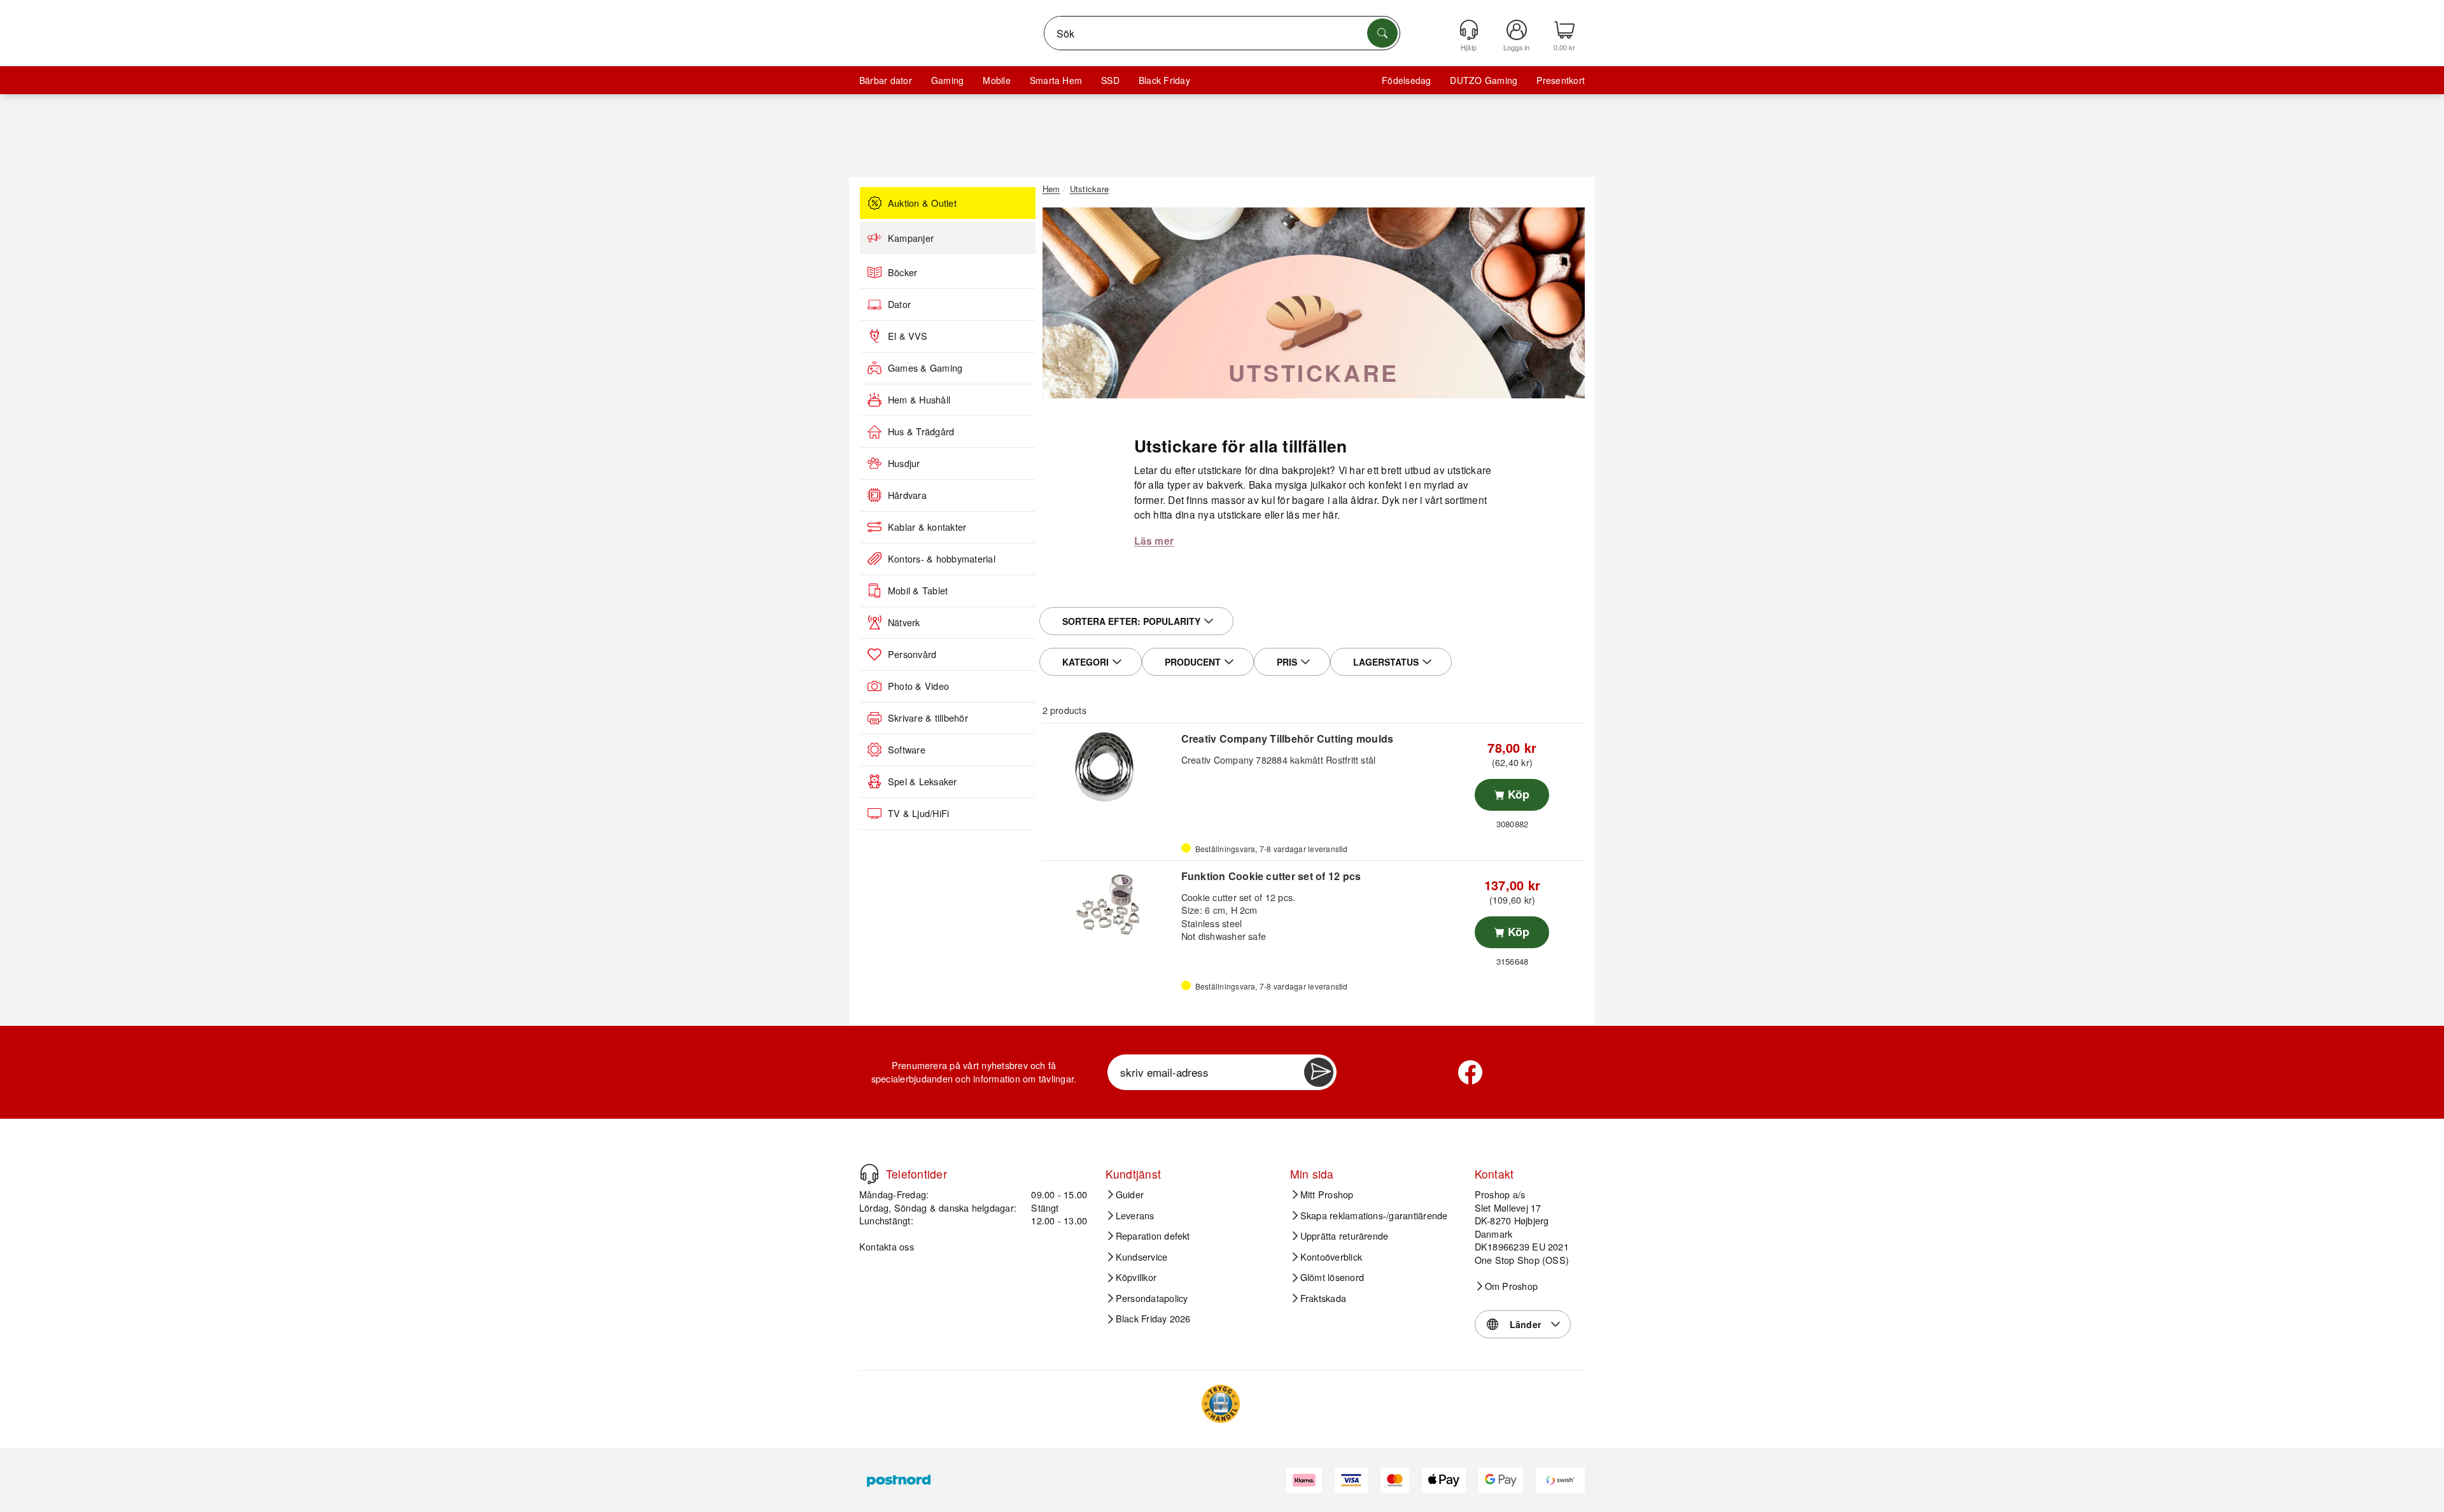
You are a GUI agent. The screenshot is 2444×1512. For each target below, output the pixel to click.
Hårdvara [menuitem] (907, 495)
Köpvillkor (1136, 1277)
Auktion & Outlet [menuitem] (922, 203)
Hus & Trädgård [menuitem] (921, 431)
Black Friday (1164, 80)
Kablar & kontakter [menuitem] (927, 527)
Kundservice (1142, 1257)
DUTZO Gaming (1484, 80)
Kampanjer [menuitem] (911, 238)
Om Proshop (1511, 1286)
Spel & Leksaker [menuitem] (923, 781)
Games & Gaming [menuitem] (925, 368)
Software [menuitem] (907, 750)
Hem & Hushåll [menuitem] (919, 400)
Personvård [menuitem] (912, 654)
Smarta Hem (1056, 80)
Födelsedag (1406, 80)
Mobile (996, 80)
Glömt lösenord (1332, 1277)
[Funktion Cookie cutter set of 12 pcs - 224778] (1110, 904)
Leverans (1135, 1215)
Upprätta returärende (1345, 1236)
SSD (1110, 80)
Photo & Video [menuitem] (918, 686)
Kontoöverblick (1331, 1257)
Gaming (947, 80)
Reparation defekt (1153, 1236)
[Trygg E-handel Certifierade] (1221, 1404)
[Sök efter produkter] (1382, 33)
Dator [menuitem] (899, 304)
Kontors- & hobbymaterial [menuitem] (942, 559)
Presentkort (1561, 80)
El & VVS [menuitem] (908, 336)
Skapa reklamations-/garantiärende (1374, 1215)
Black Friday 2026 (1153, 1319)
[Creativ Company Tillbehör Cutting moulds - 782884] (1110, 767)
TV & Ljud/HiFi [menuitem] (918, 813)
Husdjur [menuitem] (904, 463)
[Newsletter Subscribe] (1319, 1072)
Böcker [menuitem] (902, 272)
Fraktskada (1323, 1298)
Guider (1130, 1194)
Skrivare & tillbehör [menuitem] (928, 718)
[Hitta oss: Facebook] (1470, 1072)
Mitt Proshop (1327, 1194)
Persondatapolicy (1152, 1298)
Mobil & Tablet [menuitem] (918, 591)
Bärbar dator (886, 80)
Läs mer (1154, 541)
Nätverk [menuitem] (904, 622)
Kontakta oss (887, 1246)
